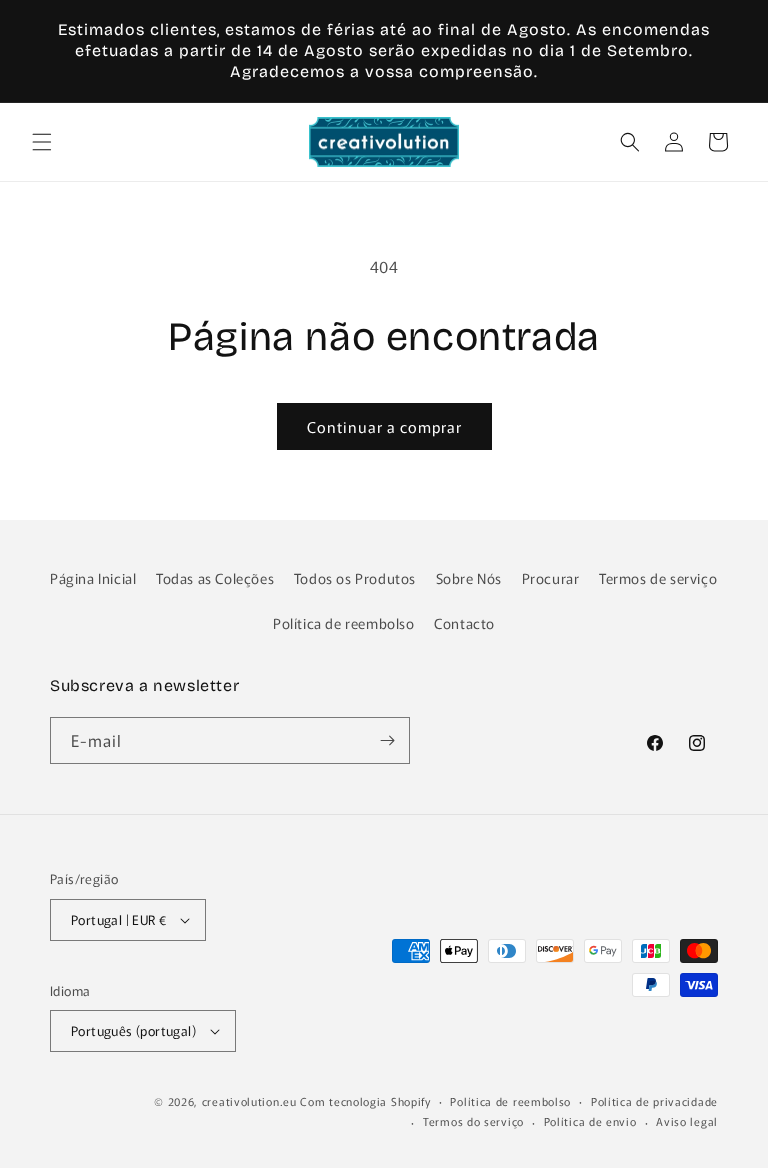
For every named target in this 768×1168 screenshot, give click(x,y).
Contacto (464, 623)
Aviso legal (687, 1121)
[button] (42, 142)
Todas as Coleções (215, 578)
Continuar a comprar (384, 426)
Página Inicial (93, 578)
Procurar (551, 578)
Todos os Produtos (355, 578)
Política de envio (590, 1121)
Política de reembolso (344, 623)
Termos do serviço (473, 1121)
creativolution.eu (249, 1101)
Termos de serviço (658, 578)
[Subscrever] (387, 740)
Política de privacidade (654, 1101)
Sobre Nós (469, 578)
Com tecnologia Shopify (365, 1101)
